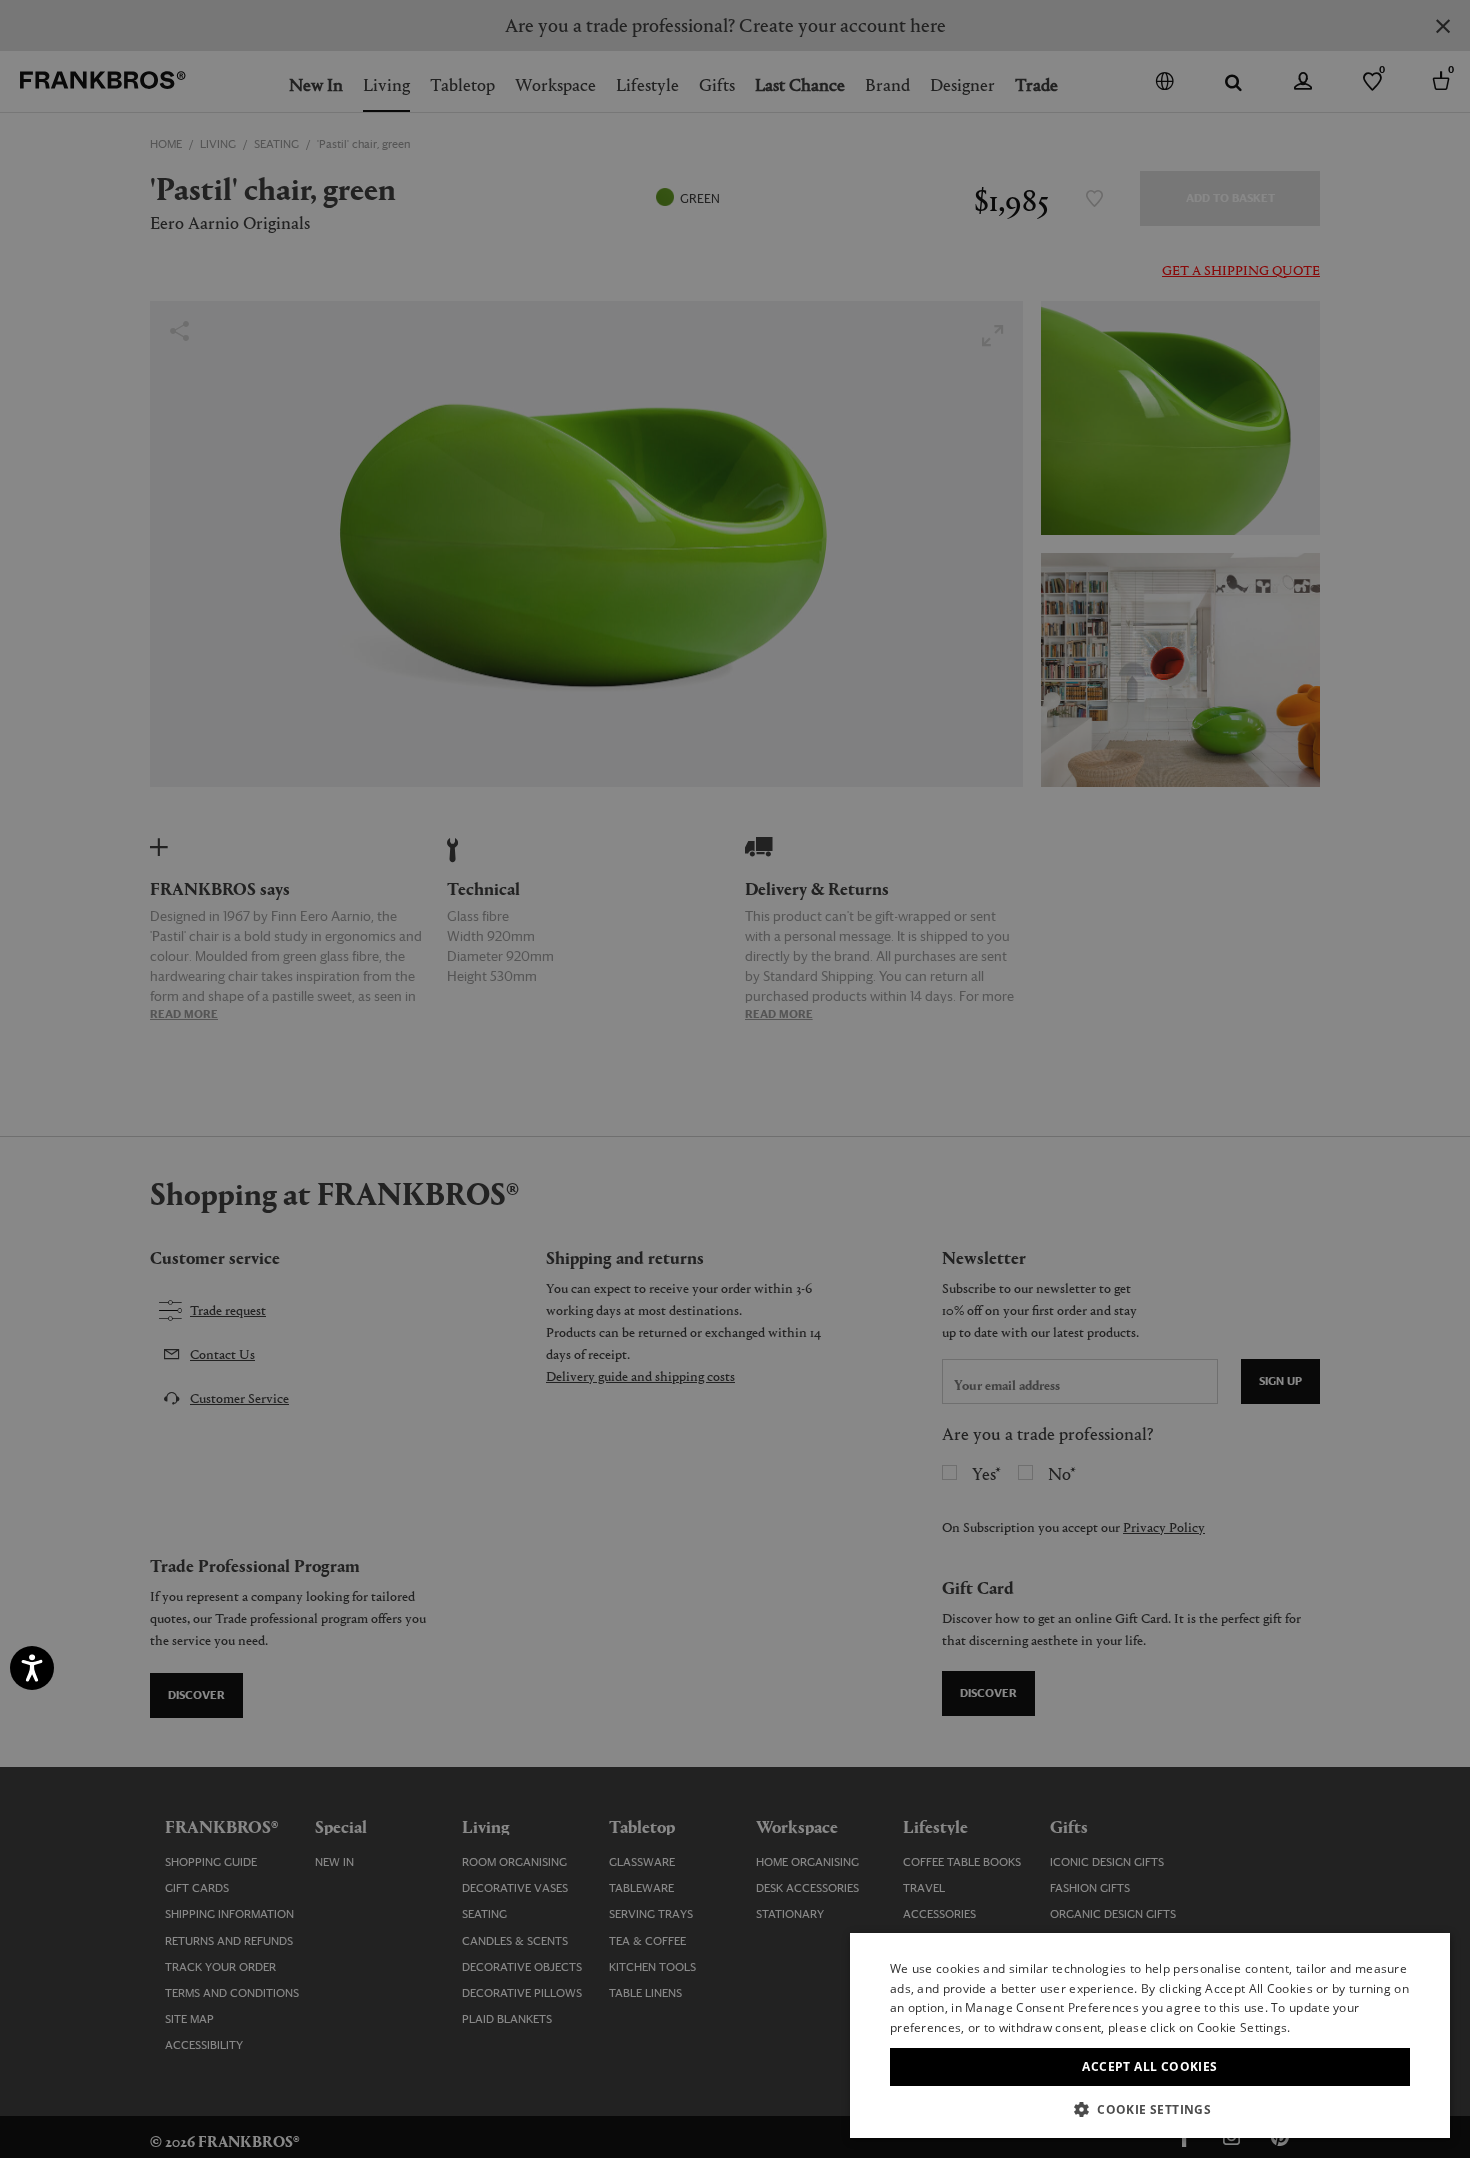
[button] (1150, 2108)
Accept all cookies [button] (1149, 2066)
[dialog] (735, 1079)
